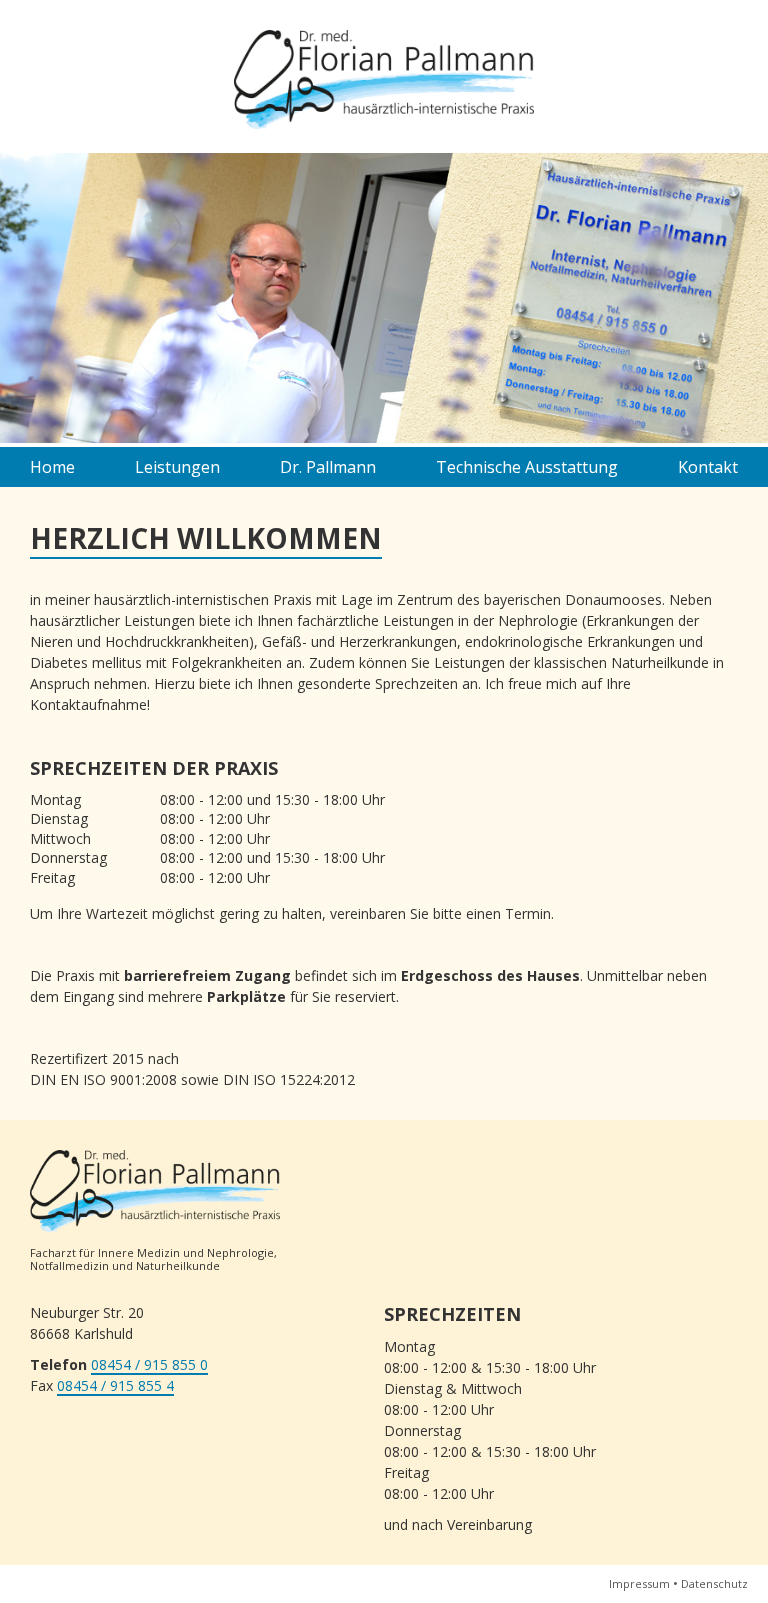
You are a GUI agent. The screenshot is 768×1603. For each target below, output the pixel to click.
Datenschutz (714, 1583)
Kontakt (708, 467)
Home (52, 467)
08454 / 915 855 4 (115, 1387)
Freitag (52, 877)
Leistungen (177, 467)
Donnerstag (68, 857)
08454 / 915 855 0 (149, 1366)
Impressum (639, 1583)
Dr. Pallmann (328, 467)
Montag (55, 799)
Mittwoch (60, 838)
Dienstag (59, 818)
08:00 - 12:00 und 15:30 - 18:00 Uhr (272, 799)
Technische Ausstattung (527, 467)
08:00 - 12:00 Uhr (215, 818)
